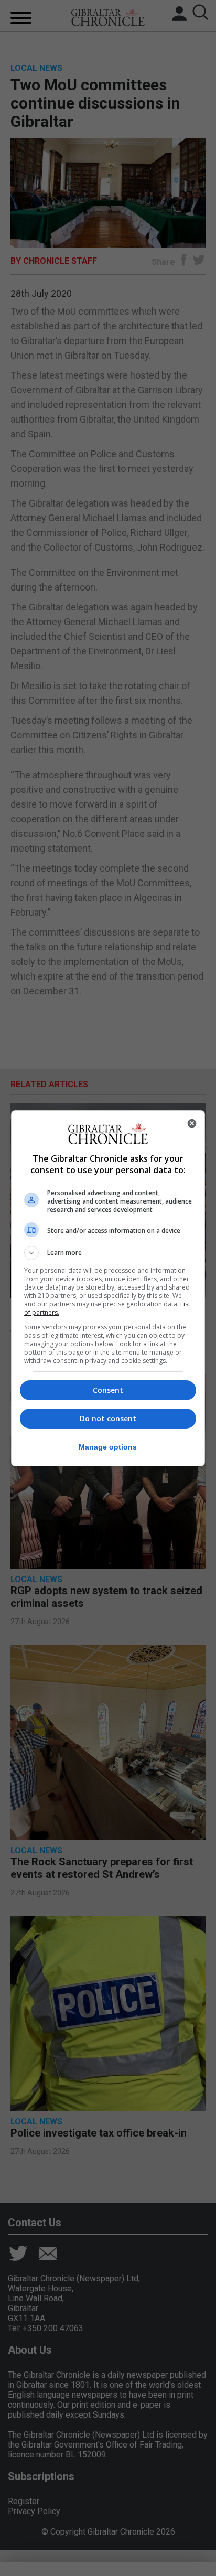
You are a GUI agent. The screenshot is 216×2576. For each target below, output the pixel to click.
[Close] (192, 1123)
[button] (108, 1253)
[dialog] (108, 1288)
